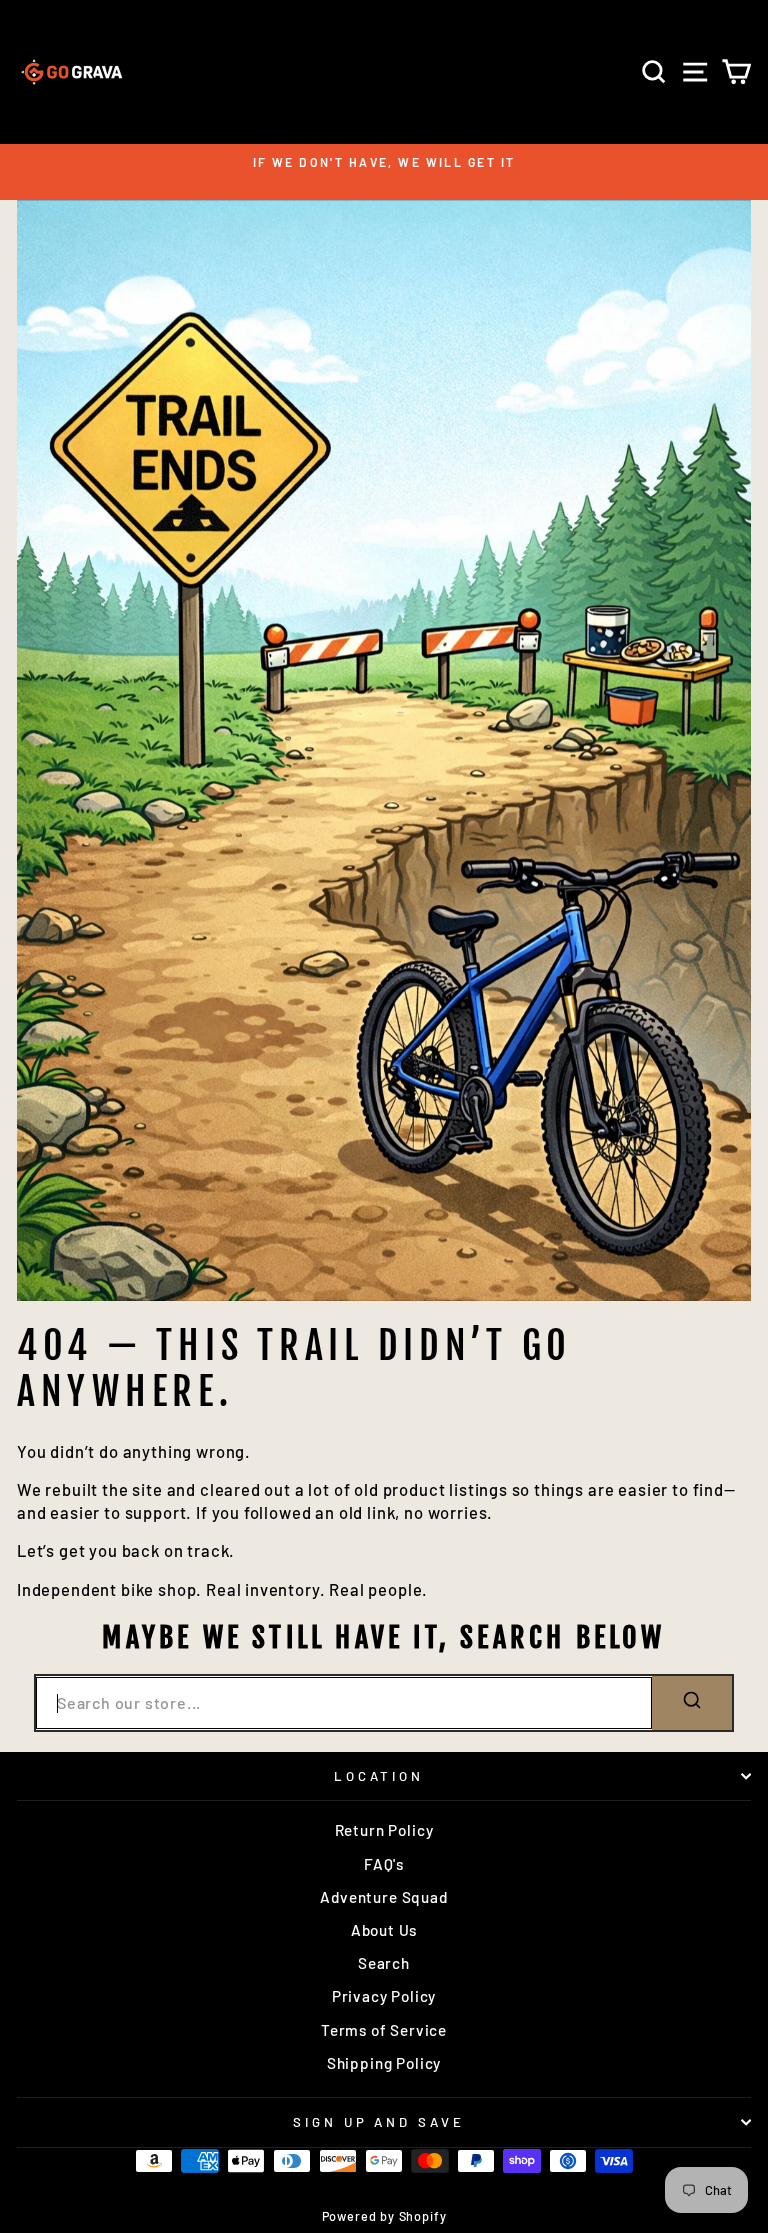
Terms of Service (384, 2030)
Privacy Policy (384, 1996)
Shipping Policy (384, 2063)
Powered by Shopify (384, 2216)
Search (384, 1963)
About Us (384, 1930)
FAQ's (384, 1864)
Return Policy (384, 1830)
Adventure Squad (383, 1897)
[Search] (692, 1702)
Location (379, 1776)
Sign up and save (379, 2122)
